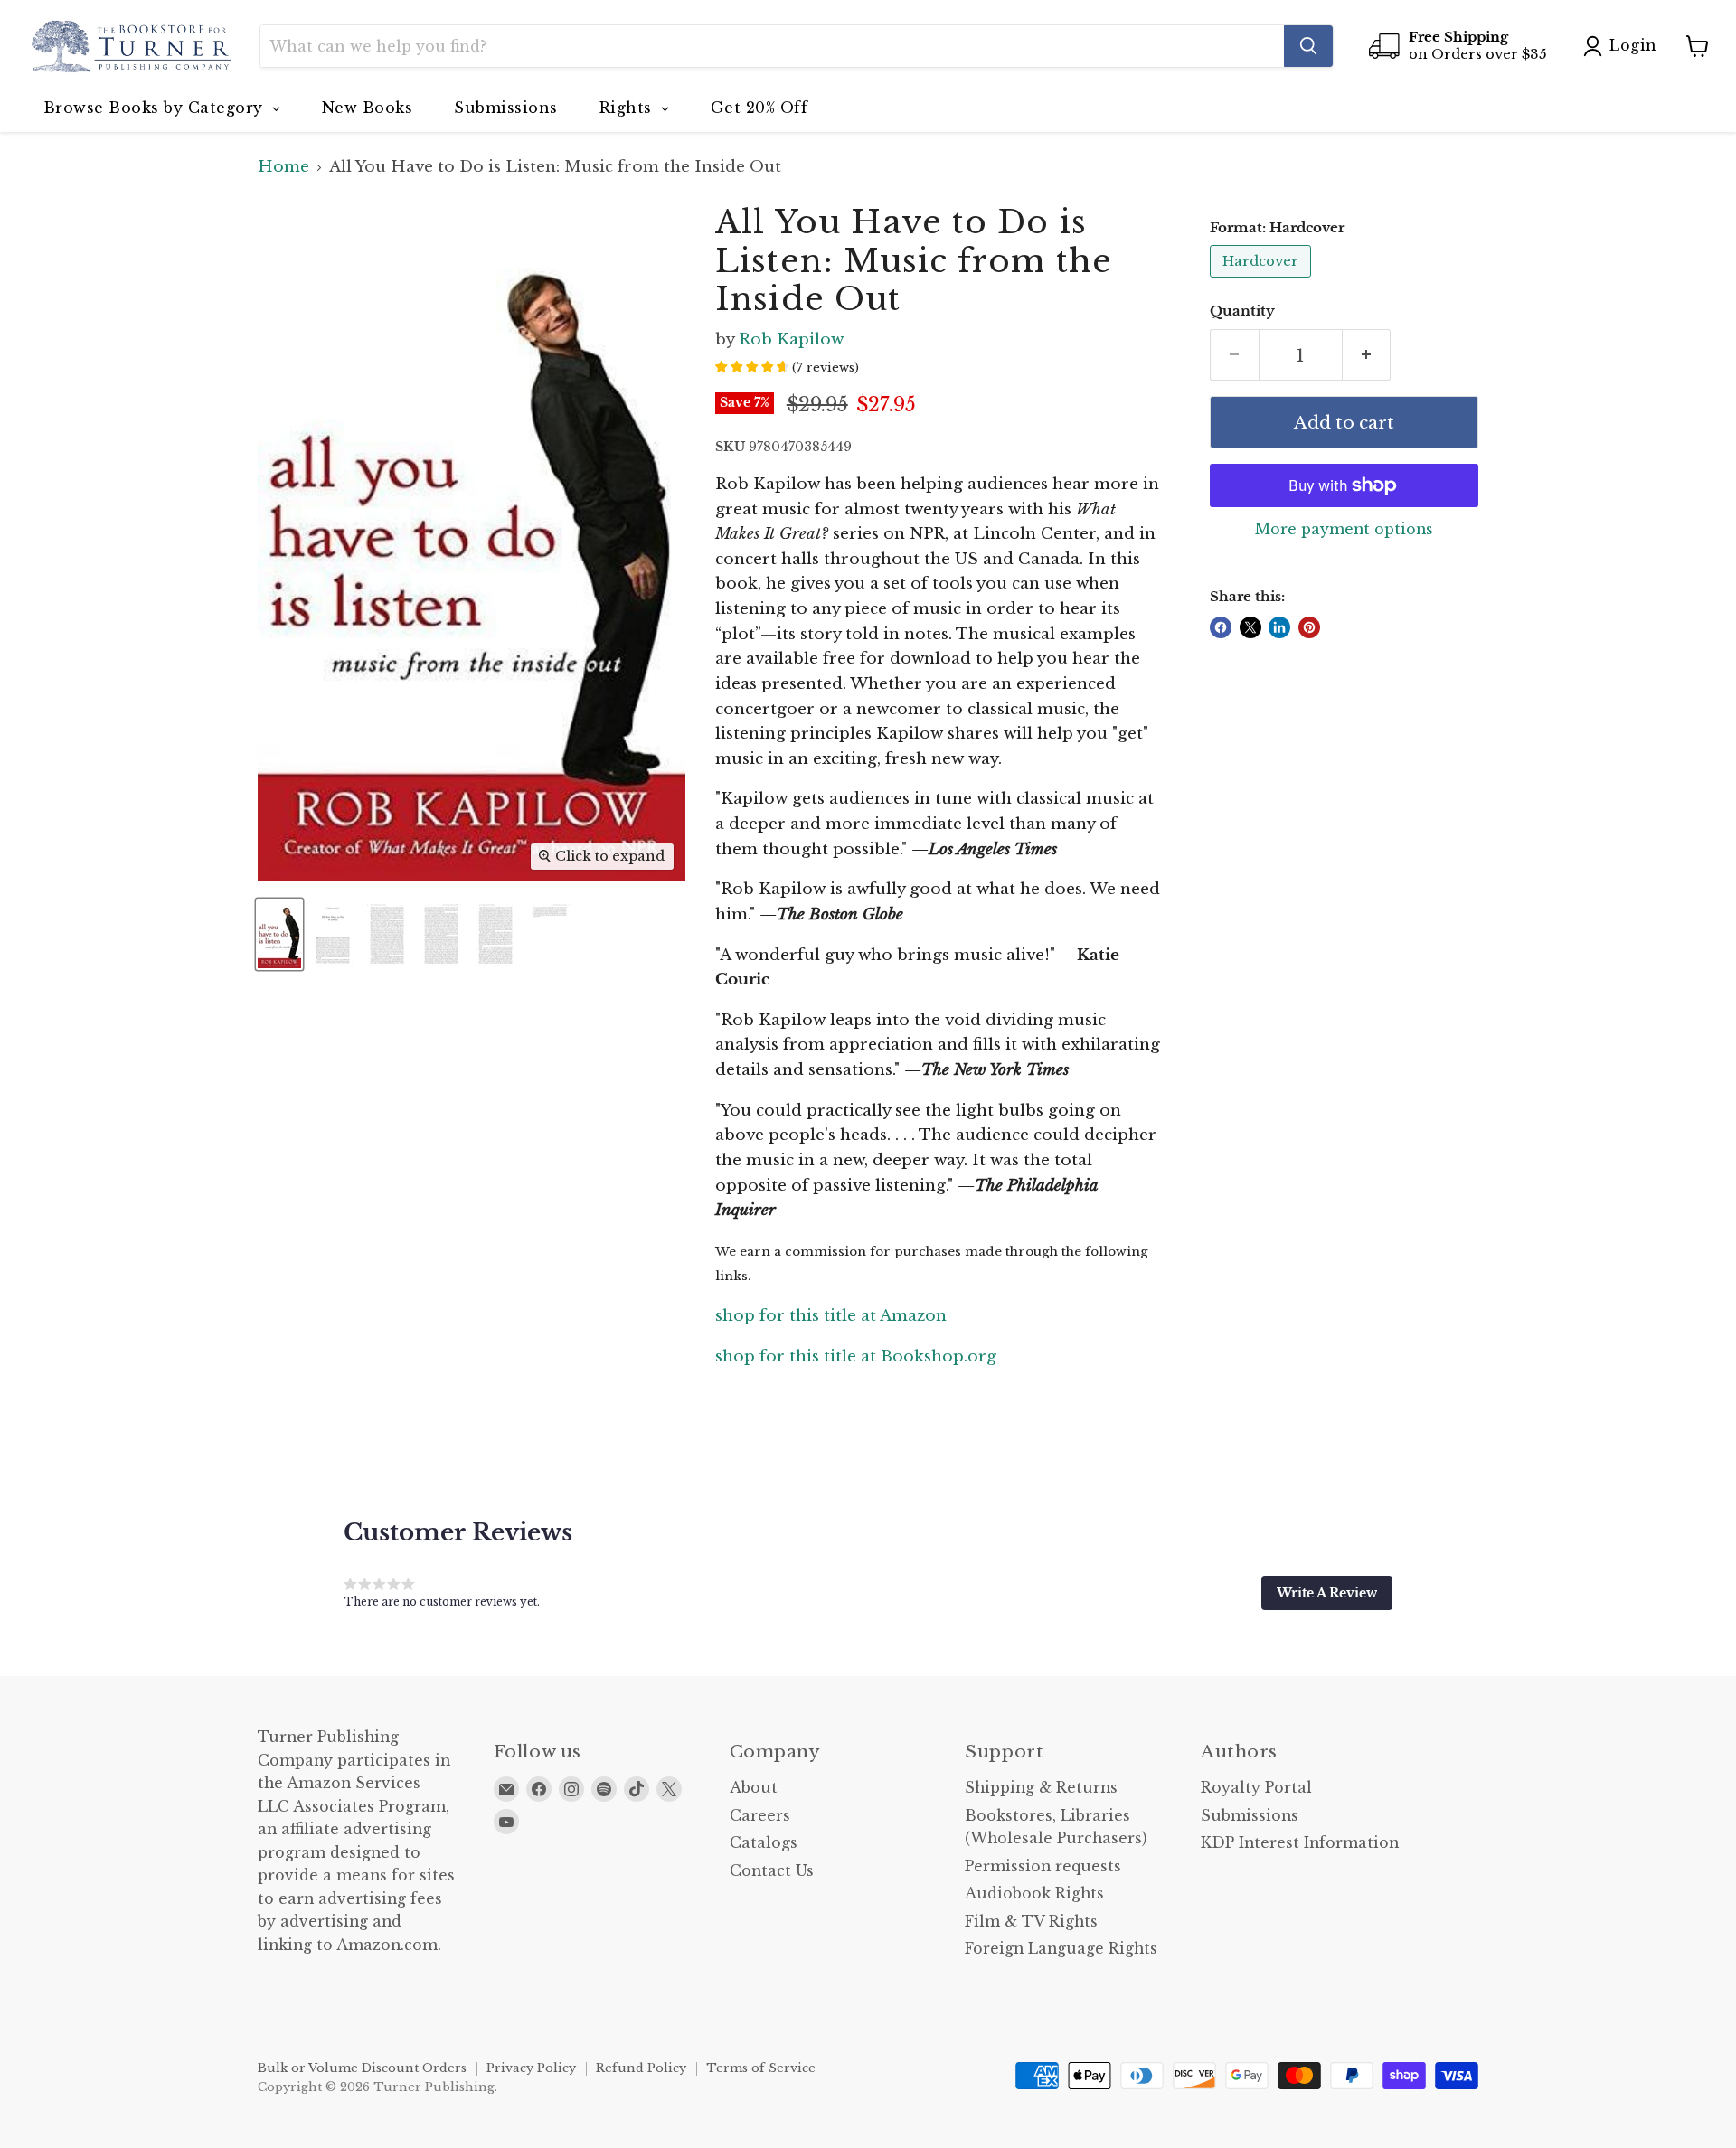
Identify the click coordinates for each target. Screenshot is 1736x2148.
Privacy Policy (531, 2068)
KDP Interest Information (1300, 1843)
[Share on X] (1250, 627)
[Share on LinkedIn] (1279, 627)
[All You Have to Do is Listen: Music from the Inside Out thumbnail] (279, 934)
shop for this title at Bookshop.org (856, 1357)
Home (283, 167)
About (754, 1788)
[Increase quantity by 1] (1367, 355)
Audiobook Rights (1034, 1894)
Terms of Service (761, 2068)
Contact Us (772, 1871)
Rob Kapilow (791, 339)
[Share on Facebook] (1221, 627)
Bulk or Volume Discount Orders (362, 2068)
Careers (760, 1816)
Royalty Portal (1256, 1788)
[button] (1327, 1593)
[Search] (1308, 46)
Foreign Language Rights (1061, 1949)
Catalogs (764, 1843)
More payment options (1344, 530)
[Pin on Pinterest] (1309, 627)
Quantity (1242, 311)
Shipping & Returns (1041, 1788)
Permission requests (1043, 1866)
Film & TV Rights (1031, 1922)
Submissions (1250, 1816)
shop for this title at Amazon (831, 1316)
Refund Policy (641, 2068)
